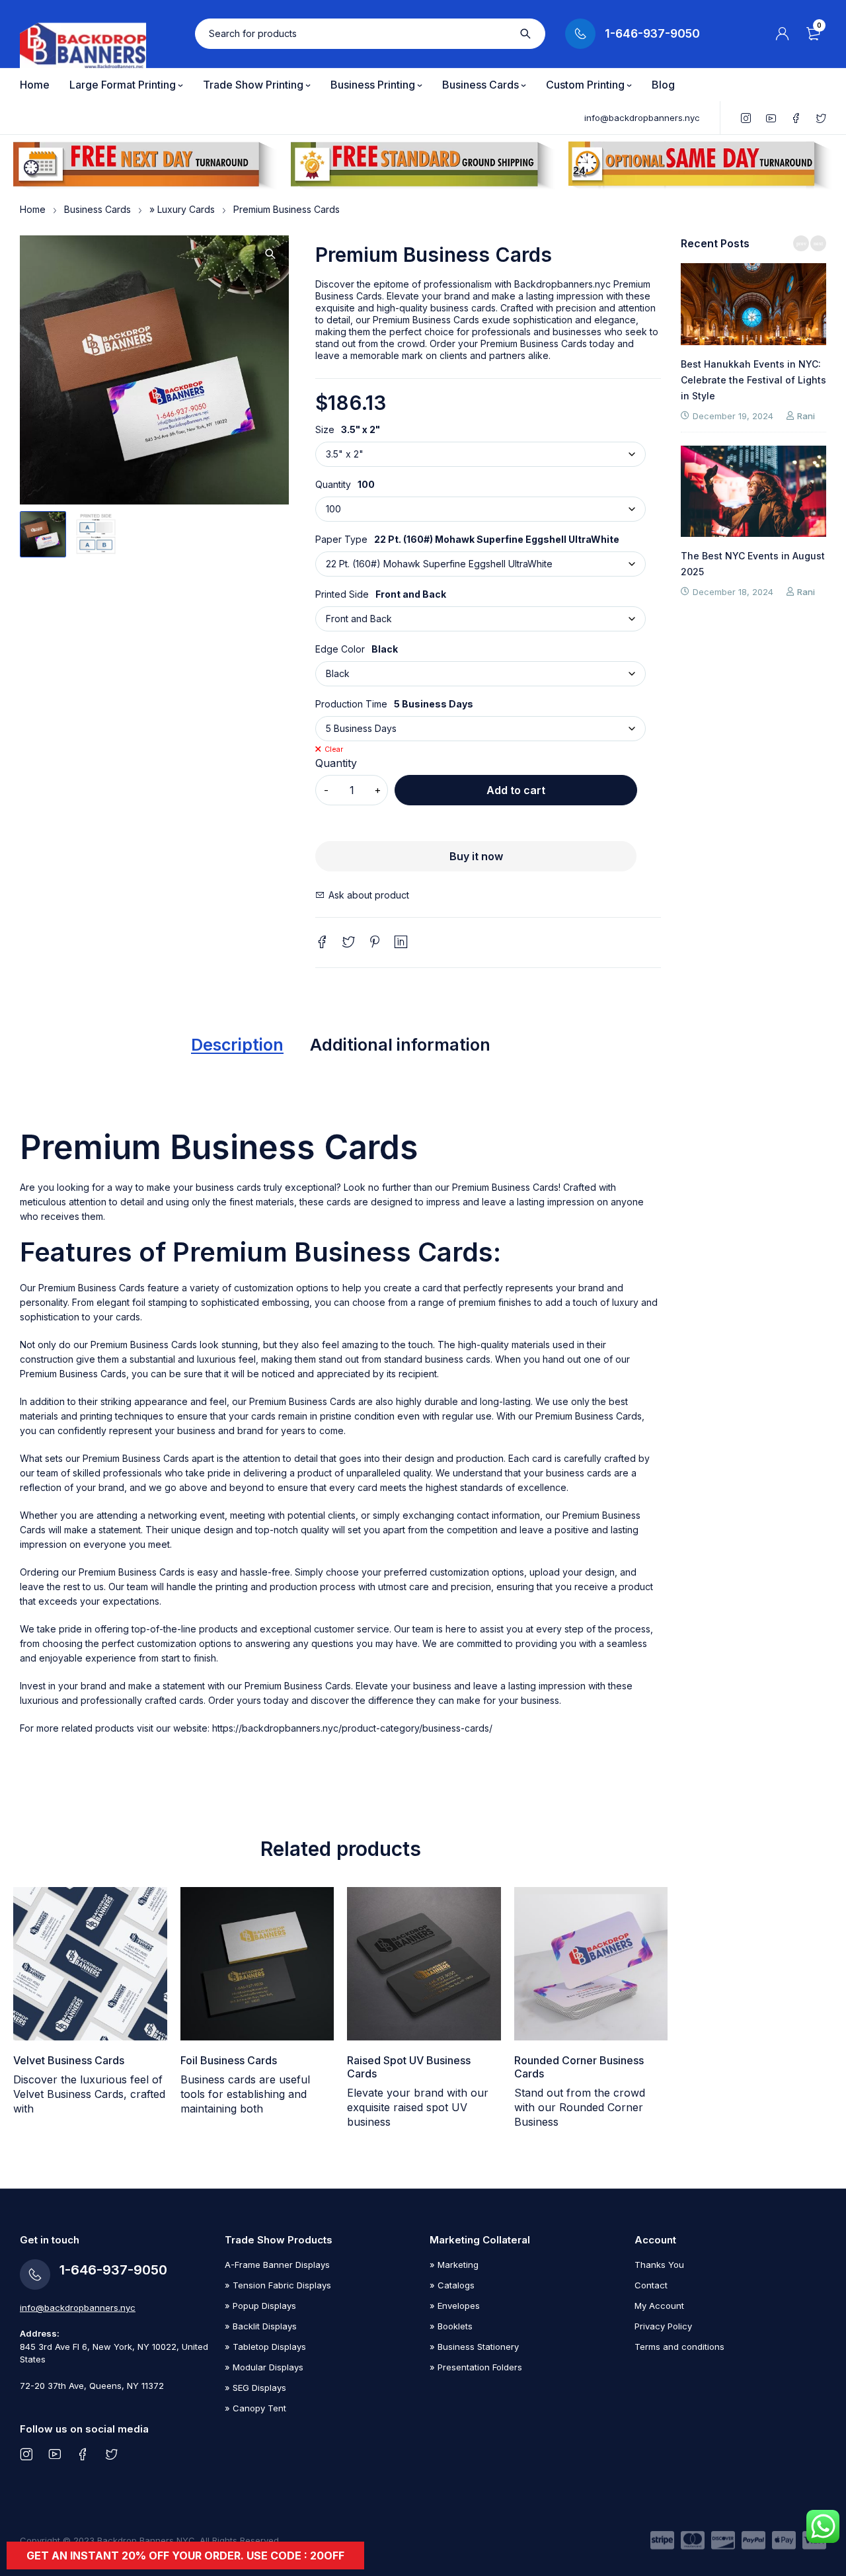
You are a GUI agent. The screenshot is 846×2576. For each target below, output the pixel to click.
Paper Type (341, 540)
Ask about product (369, 895)
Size (325, 430)
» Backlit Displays (261, 2326)
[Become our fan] (83, 2454)
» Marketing (454, 2265)
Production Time (351, 704)
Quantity (333, 485)
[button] (270, 254)
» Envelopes (455, 2306)
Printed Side (342, 594)
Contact (651, 2285)
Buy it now (476, 856)
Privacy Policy (663, 2326)
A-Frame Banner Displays (277, 2265)
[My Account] (783, 34)
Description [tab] (237, 1045)
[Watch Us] (55, 2454)
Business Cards (97, 209)
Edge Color (340, 649)
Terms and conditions (679, 2347)
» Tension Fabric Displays (278, 2285)
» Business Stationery (474, 2347)
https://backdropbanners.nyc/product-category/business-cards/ (352, 1728)
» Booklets (451, 2326)
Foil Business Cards (229, 2060)
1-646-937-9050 (652, 34)
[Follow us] (111, 2454)
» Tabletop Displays (265, 2347)
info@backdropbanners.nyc (642, 118)
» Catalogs (452, 2285)
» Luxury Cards (182, 209)
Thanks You (659, 2265)
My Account (659, 2306)
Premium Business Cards (505, 1187)
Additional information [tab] (400, 1045)
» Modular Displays (264, 2367)
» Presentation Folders (476, 2367)
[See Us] (26, 2454)
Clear (334, 749)
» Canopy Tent (255, 2408)
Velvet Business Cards (69, 2060)
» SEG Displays (255, 2388)
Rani (705, 416)
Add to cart (516, 790)
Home (33, 209)
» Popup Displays (260, 2306)
